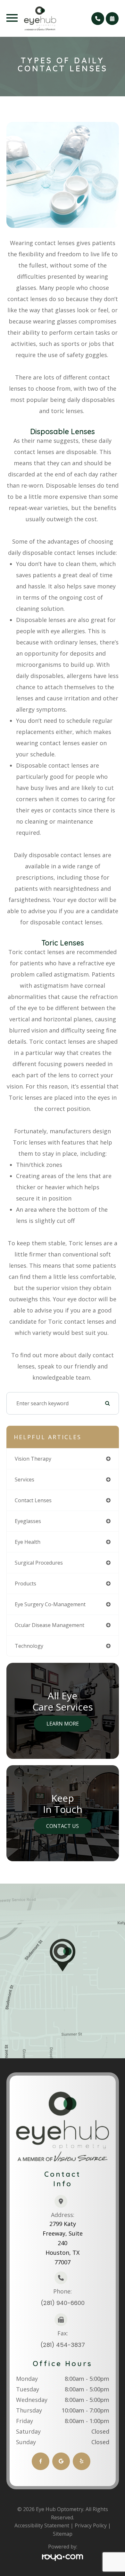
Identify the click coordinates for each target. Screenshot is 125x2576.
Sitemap (63, 2534)
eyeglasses (28, 1521)
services (25, 1479)
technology (29, 1646)
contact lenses (33, 1500)
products (25, 1583)
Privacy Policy (91, 2525)
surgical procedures (39, 1563)
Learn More (63, 1724)
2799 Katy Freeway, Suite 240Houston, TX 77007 (63, 2243)
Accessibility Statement (42, 2525)
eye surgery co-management (50, 1604)
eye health (28, 1542)
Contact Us (63, 1826)
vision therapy (33, 1459)
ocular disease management (50, 1625)
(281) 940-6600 (63, 2303)
